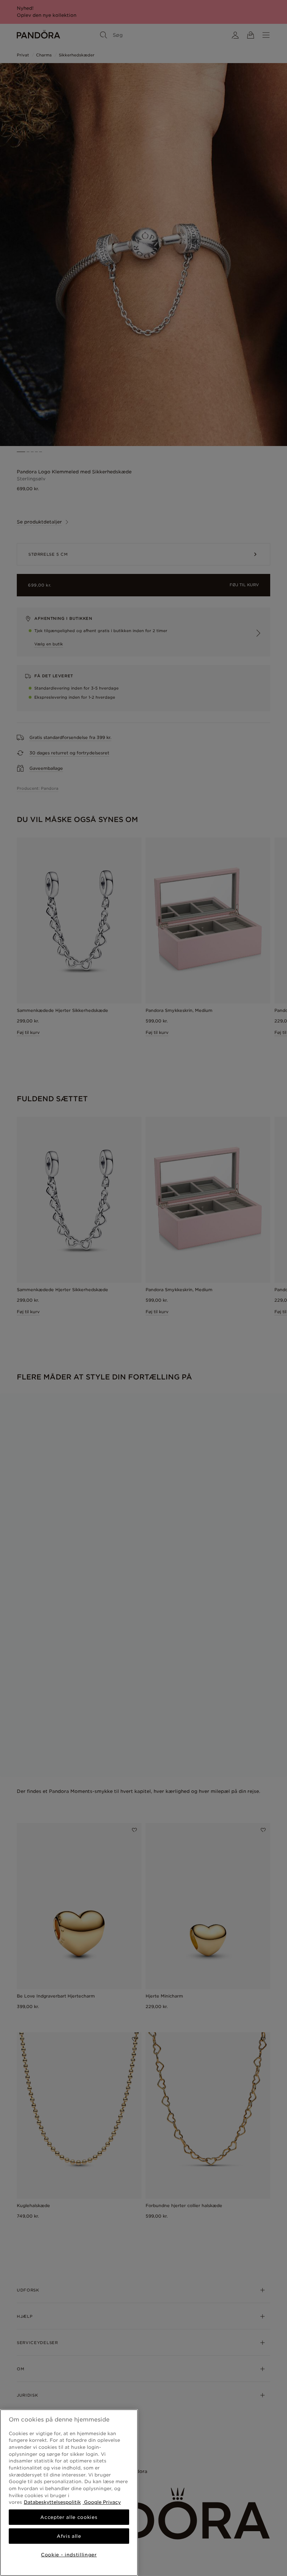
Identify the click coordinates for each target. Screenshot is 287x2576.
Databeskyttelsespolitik (52, 2502)
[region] (69, 2493)
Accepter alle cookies (69, 2517)
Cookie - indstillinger (69, 2555)
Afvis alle (69, 2536)
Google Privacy (102, 2502)
